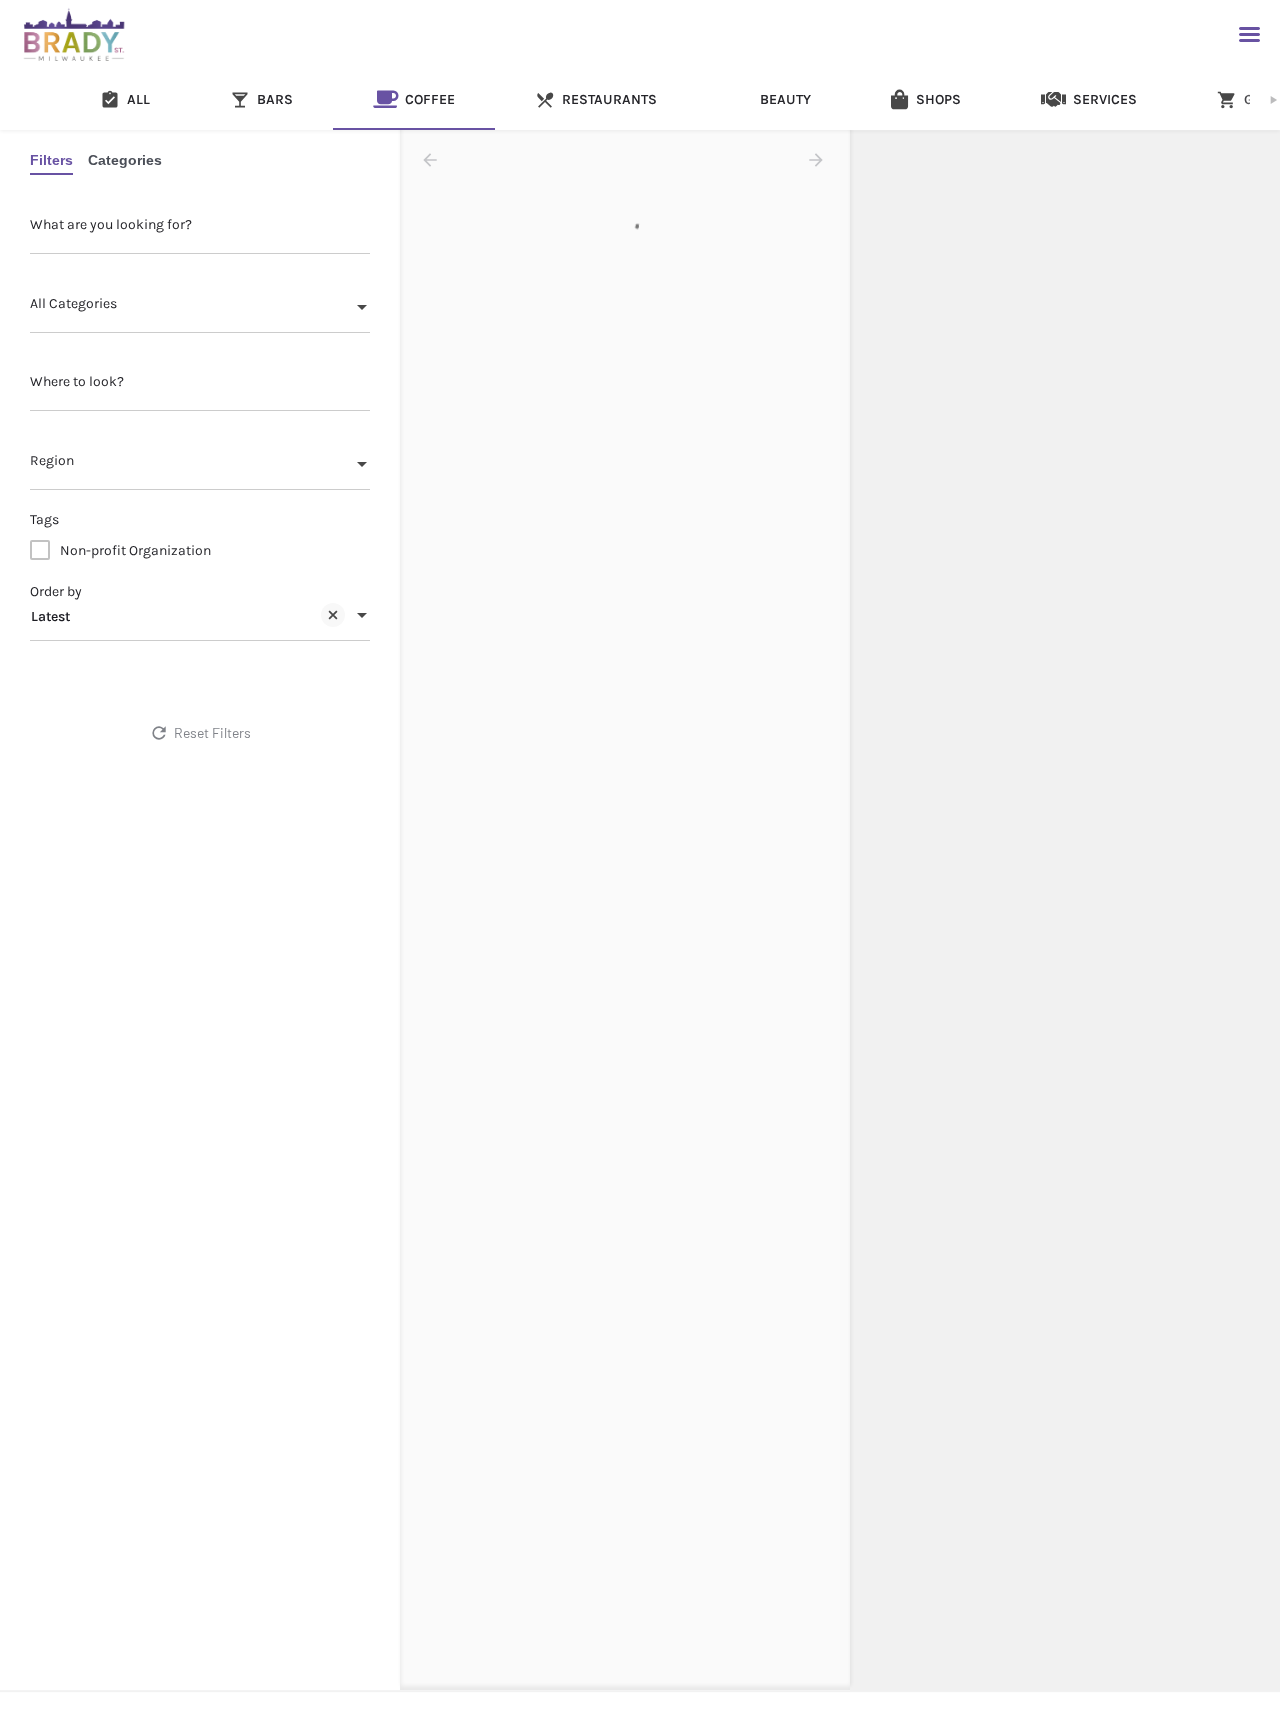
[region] (1065, 911)
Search (212, 683)
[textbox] (200, 309)
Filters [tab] (51, 160)
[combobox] (200, 309)
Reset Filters (212, 732)
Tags (44, 519)
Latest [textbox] (50, 616)
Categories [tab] (125, 160)
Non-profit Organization (135, 550)
